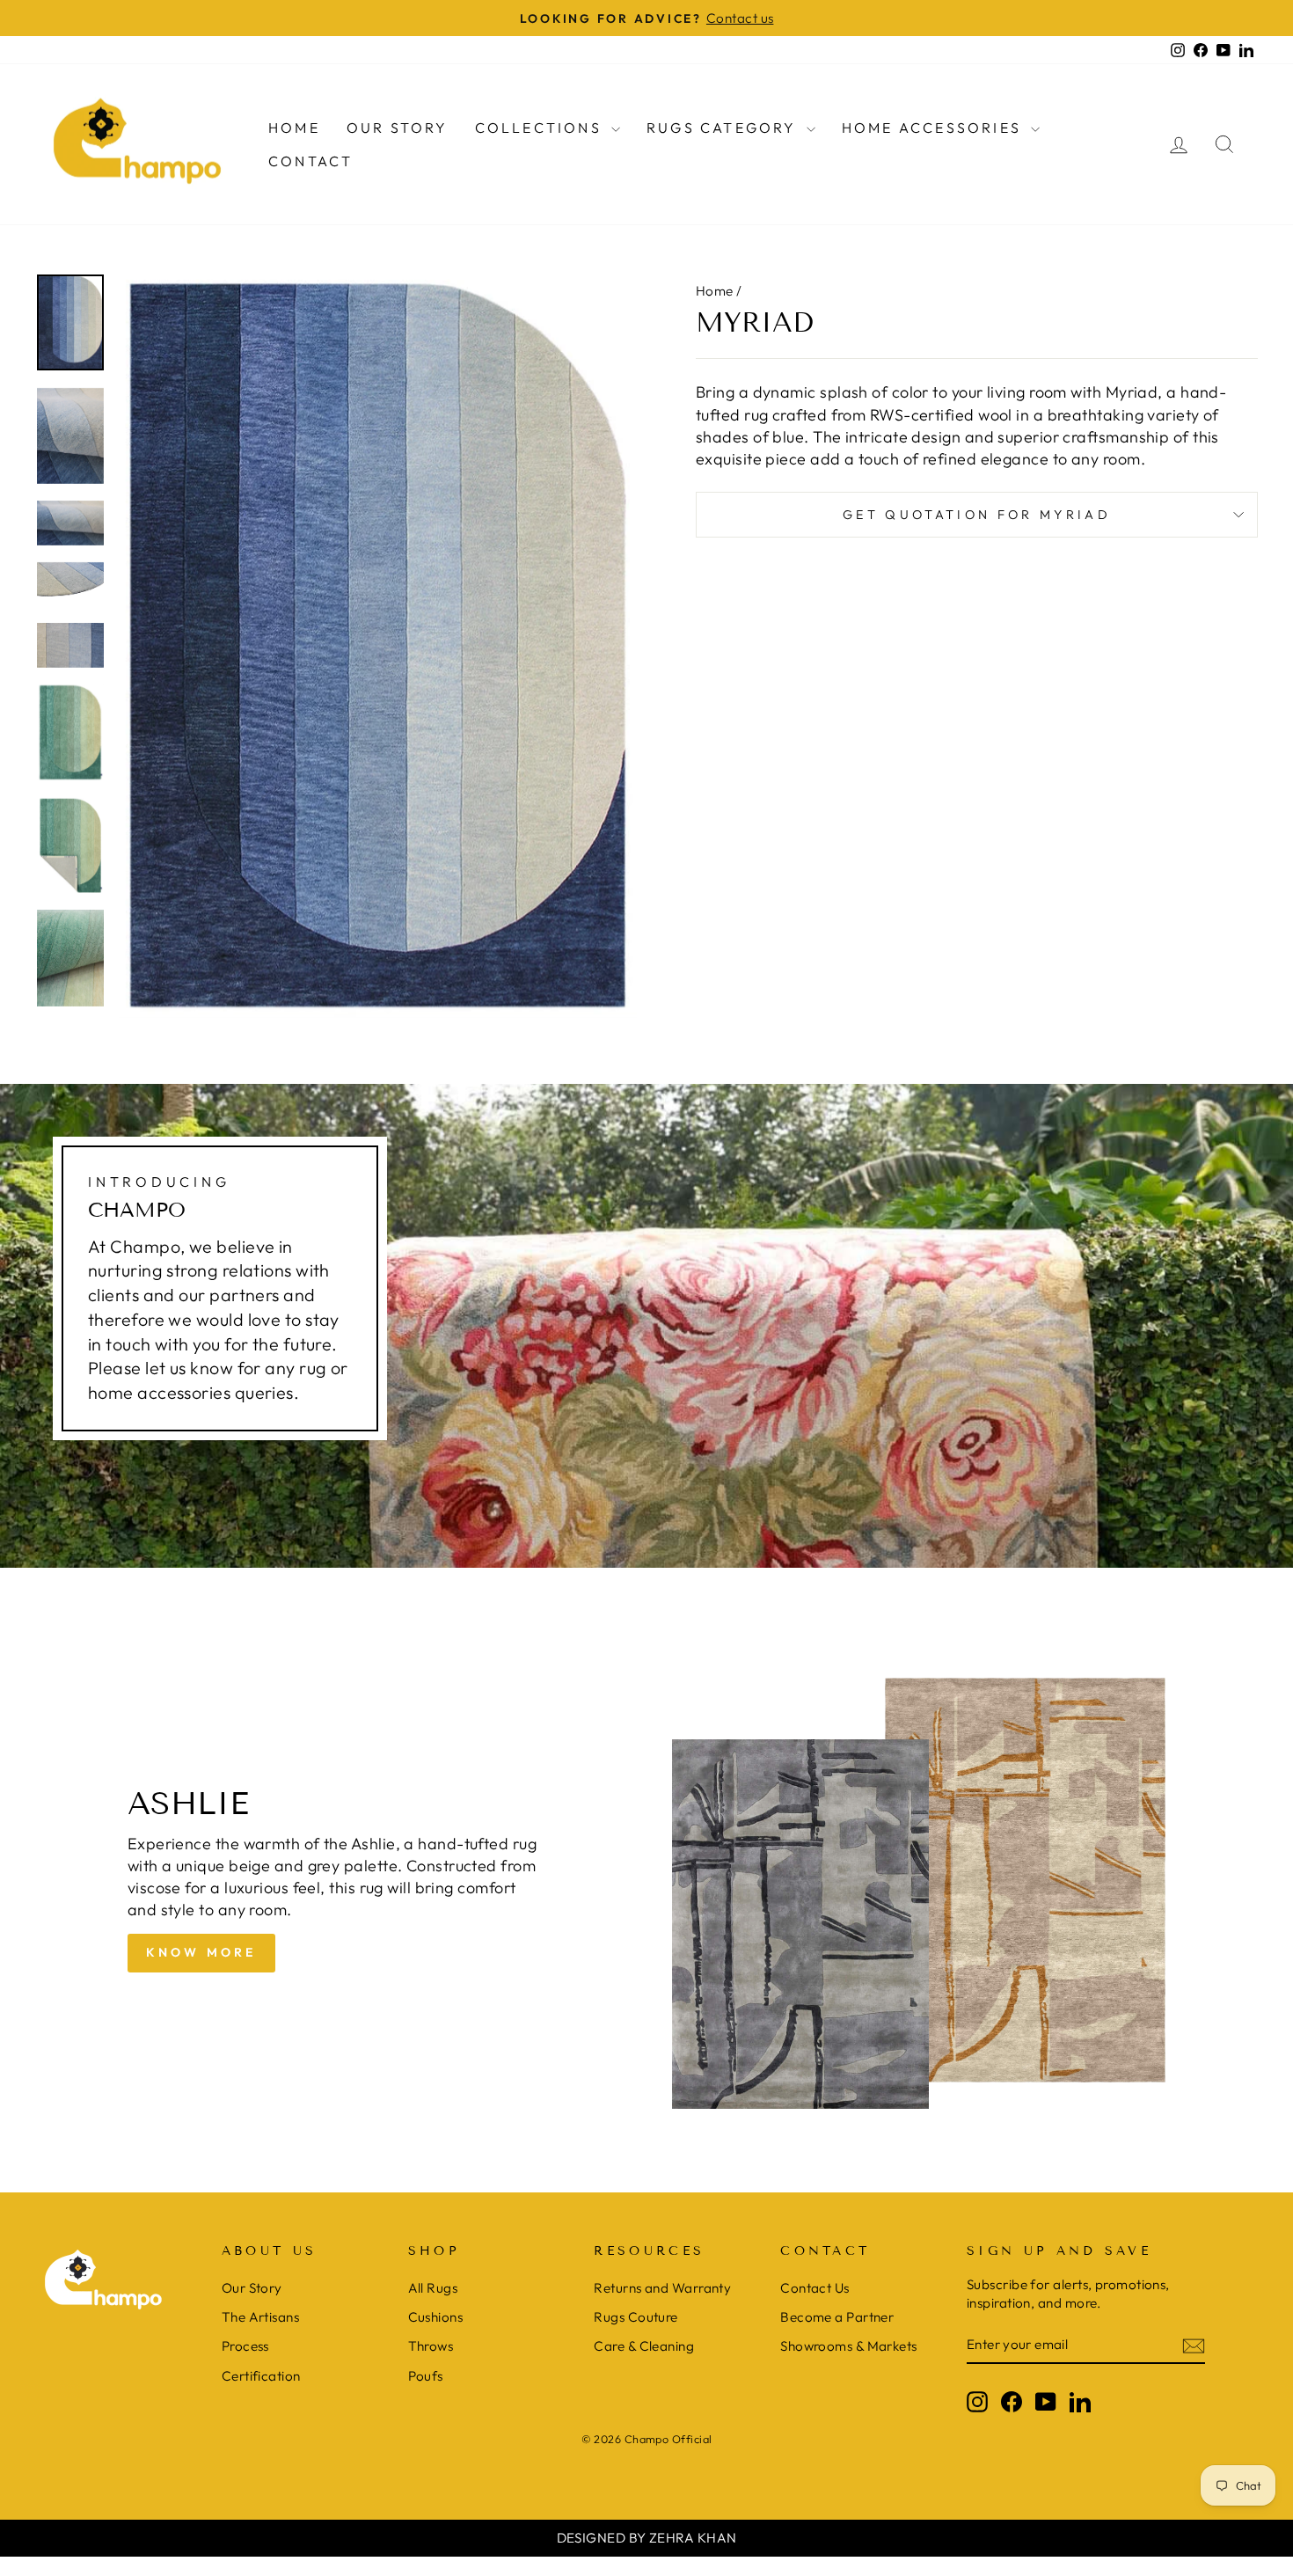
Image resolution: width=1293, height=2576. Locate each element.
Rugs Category (724, 128)
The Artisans (260, 2317)
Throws (431, 2346)
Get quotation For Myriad (977, 515)
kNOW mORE (201, 1952)
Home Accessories (934, 128)
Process (245, 2346)
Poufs (426, 2376)
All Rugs (433, 2288)
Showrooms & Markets (849, 2346)
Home (294, 128)
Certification (261, 2376)
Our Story (398, 128)
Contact (310, 161)
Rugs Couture (636, 2317)
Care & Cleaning (644, 2346)
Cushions (436, 2317)
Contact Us (815, 2288)
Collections (541, 128)
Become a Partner (837, 2317)
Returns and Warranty (662, 2288)
